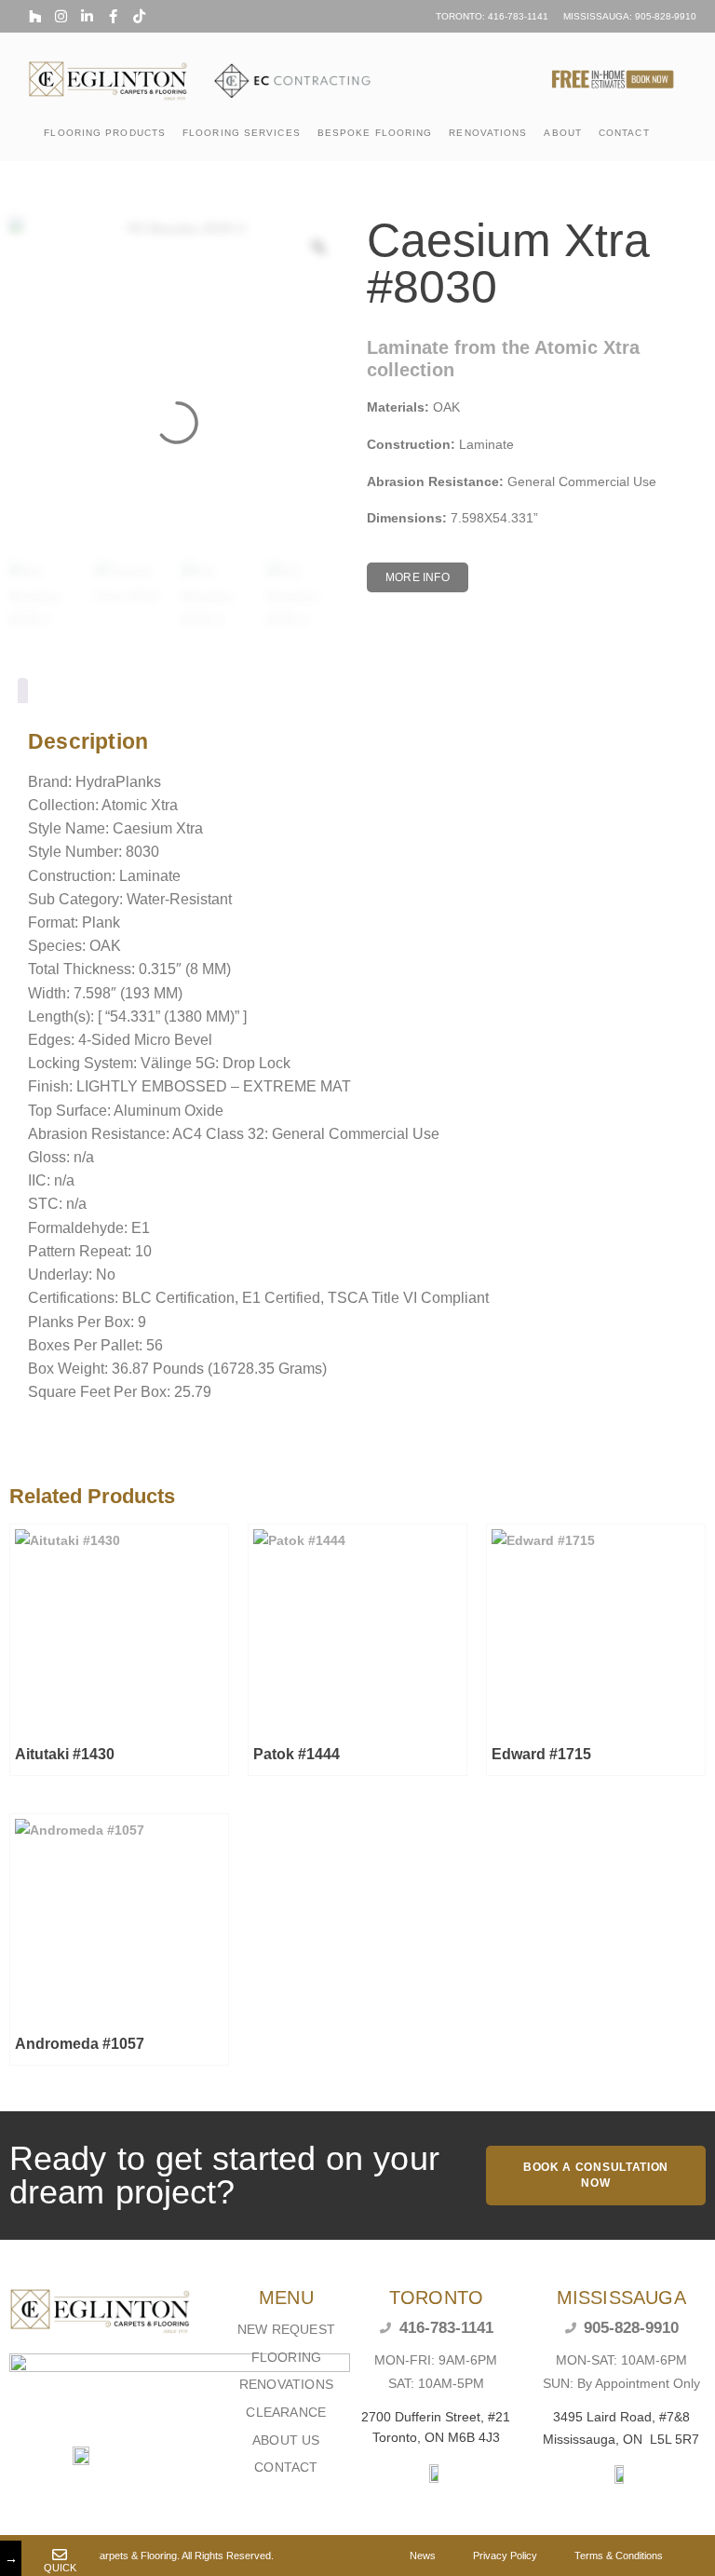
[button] (418, 577)
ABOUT (563, 133)
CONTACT (624, 133)
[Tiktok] (139, 16)
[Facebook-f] (113, 16)
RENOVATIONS (488, 133)
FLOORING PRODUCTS (105, 133)
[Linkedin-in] (87, 16)
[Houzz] (35, 16)
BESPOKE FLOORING (375, 133)
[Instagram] (61, 16)
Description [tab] (23, 694)
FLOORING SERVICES (242, 133)
